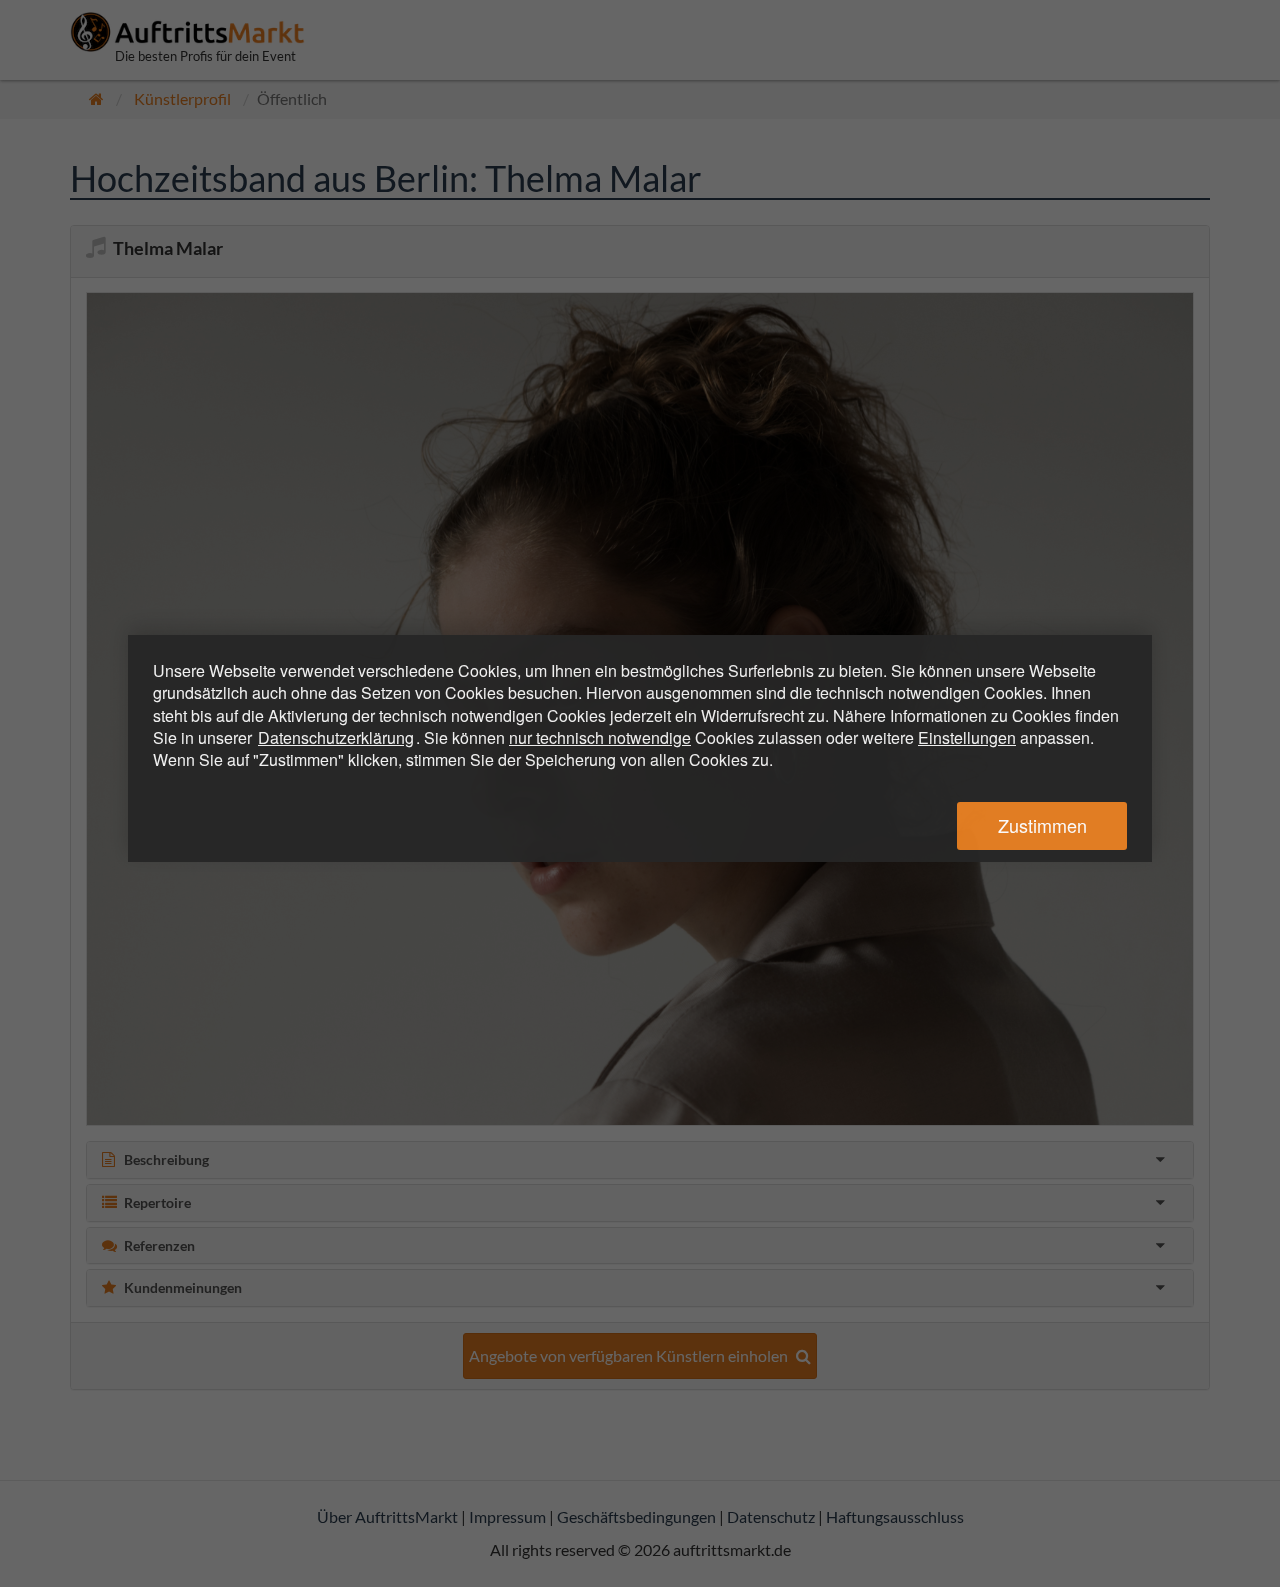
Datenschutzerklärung (336, 737)
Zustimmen (1042, 825)
